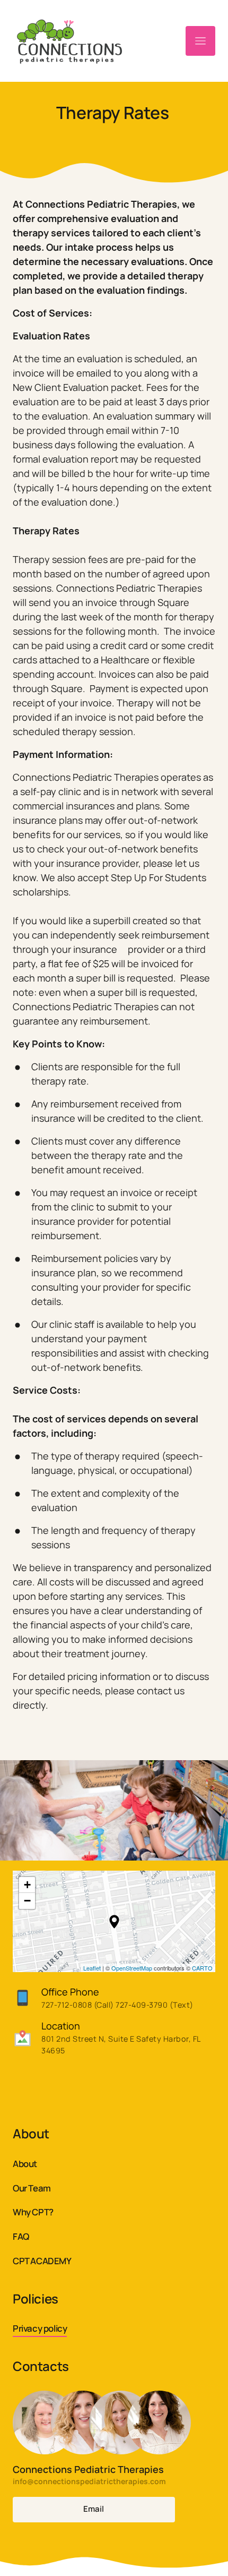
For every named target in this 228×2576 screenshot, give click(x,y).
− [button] (27, 1901)
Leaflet (92, 1968)
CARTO (202, 1968)
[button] (114, 1922)
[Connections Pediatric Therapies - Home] (79, 41)
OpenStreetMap (132, 1968)
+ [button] (27, 1885)
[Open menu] (200, 41)
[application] (114, 1921)
